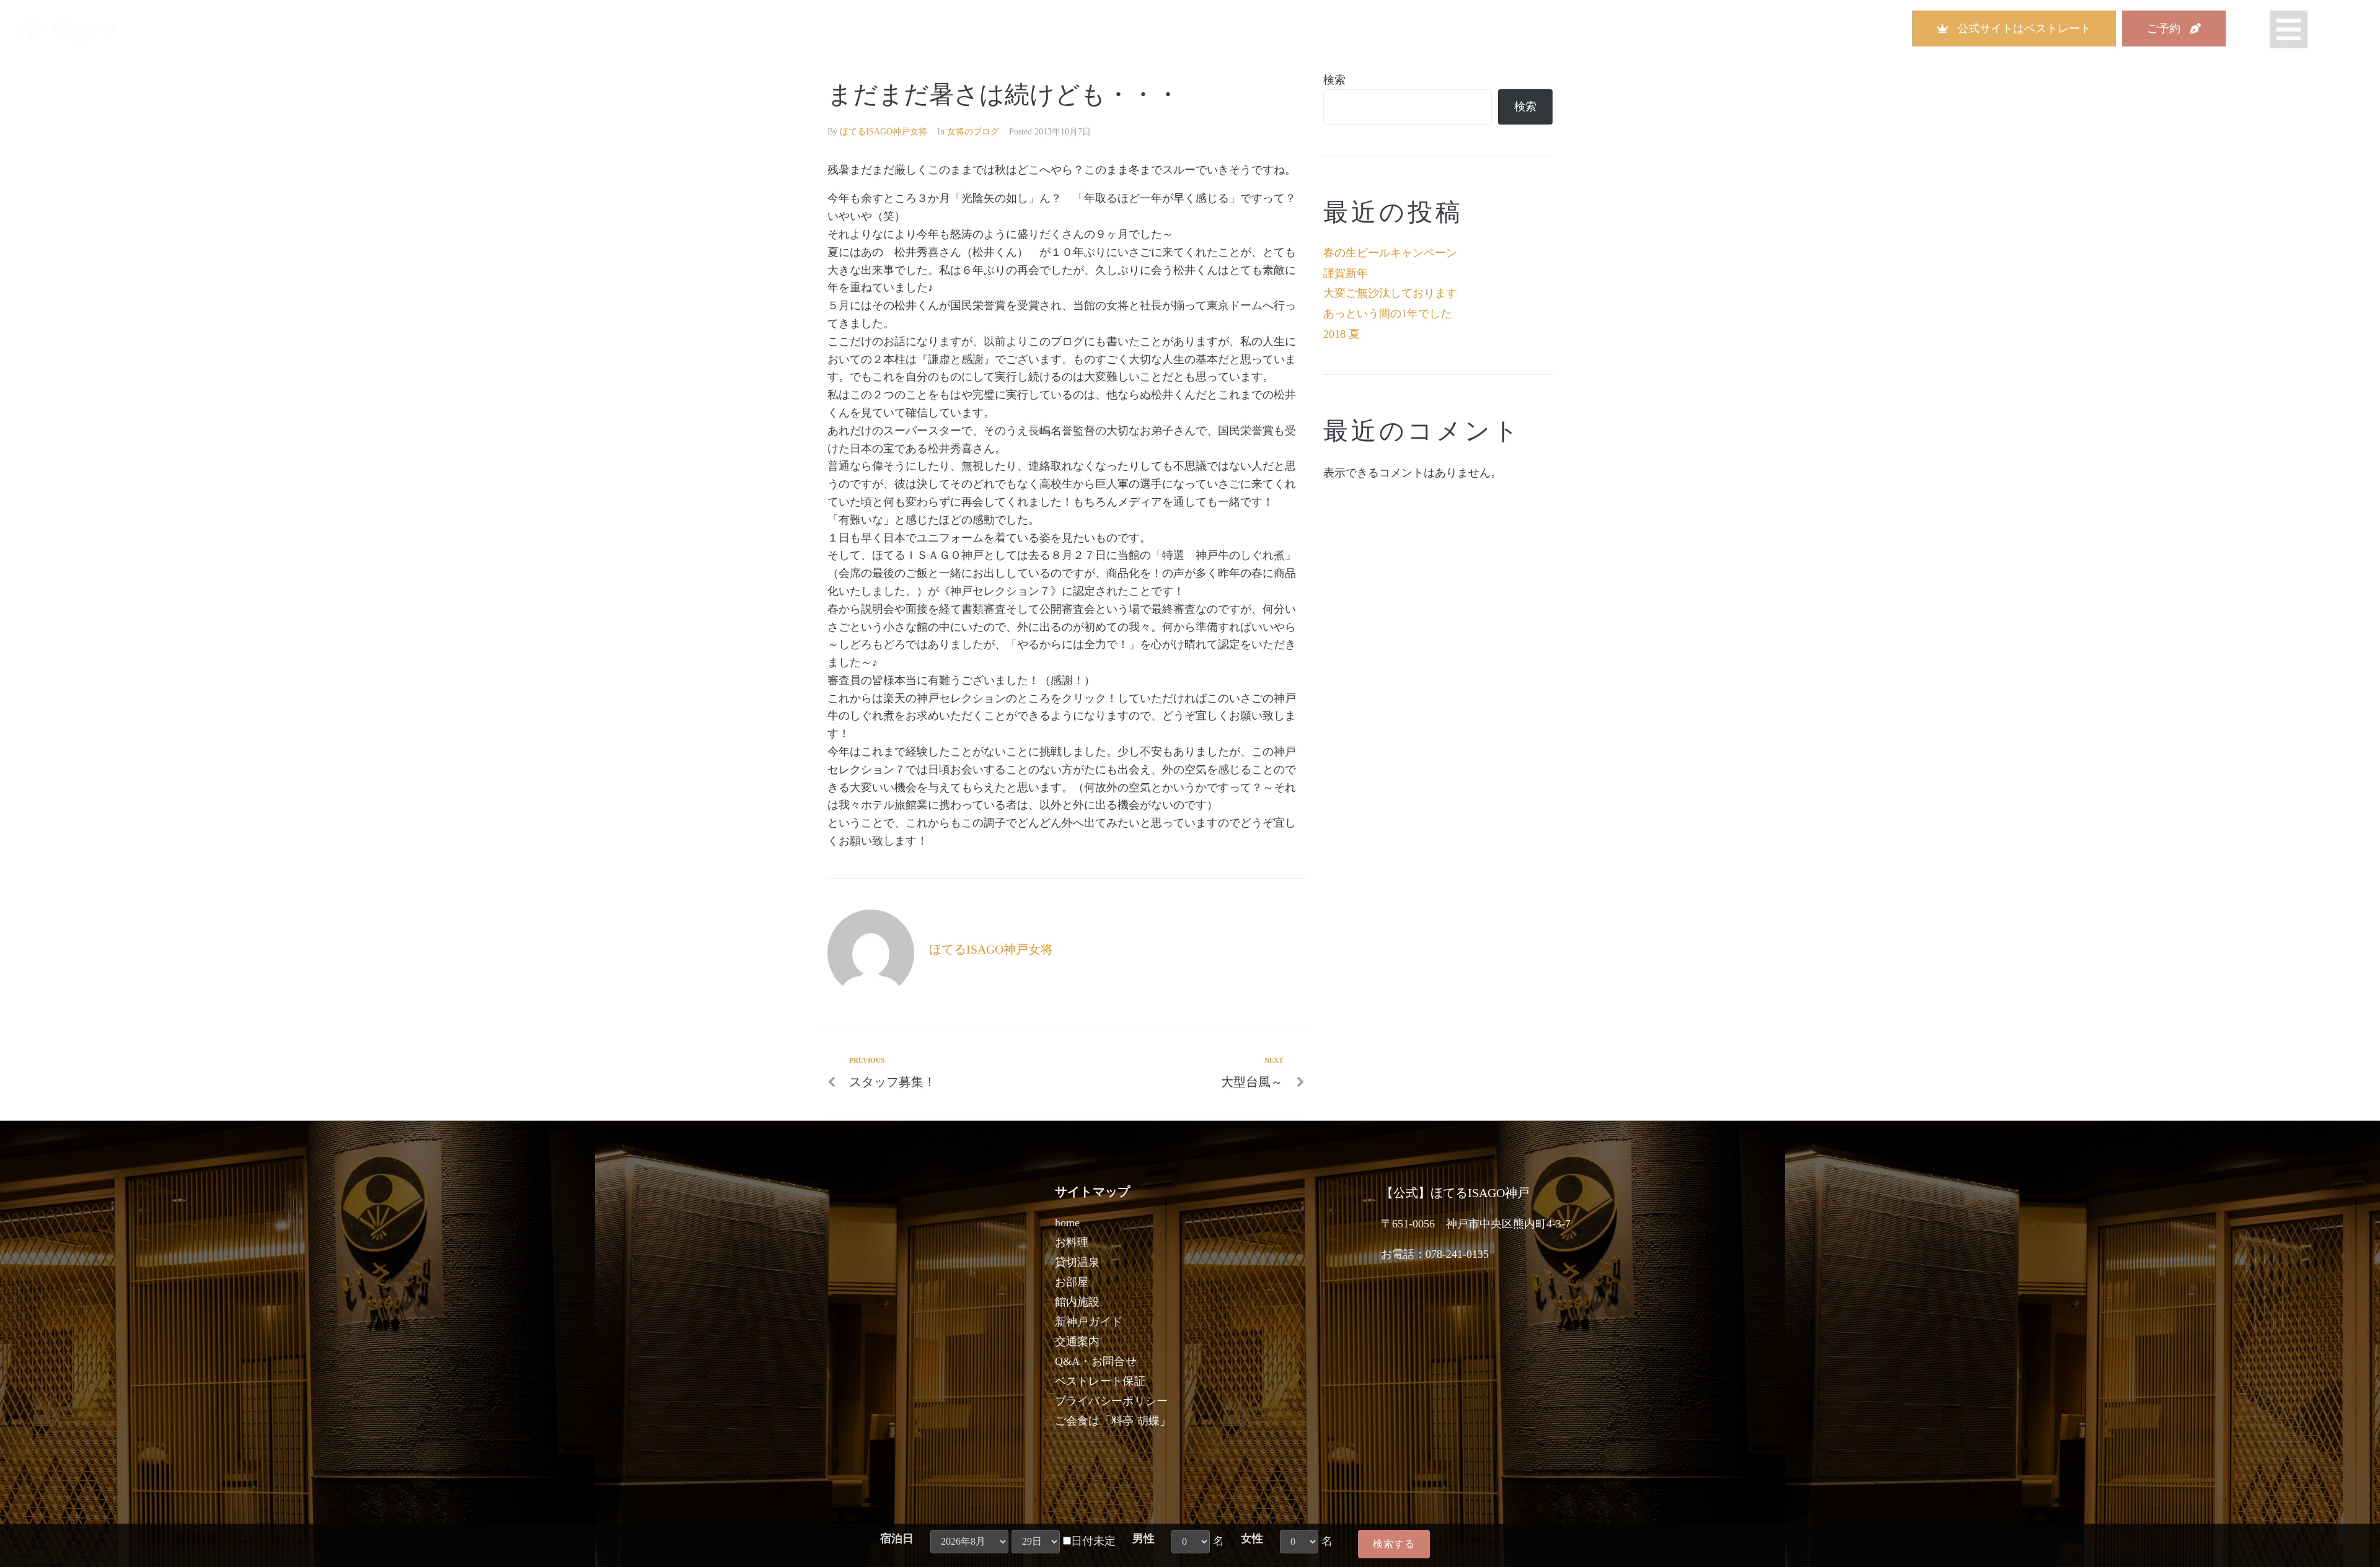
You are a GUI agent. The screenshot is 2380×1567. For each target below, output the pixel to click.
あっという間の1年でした (1387, 314)
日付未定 (1093, 1541)
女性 (1252, 1538)
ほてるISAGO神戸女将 (884, 132)
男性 (1144, 1538)
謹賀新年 (1346, 273)
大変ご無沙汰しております (1390, 293)
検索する (1394, 1544)
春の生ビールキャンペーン (1390, 253)
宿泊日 (897, 1538)
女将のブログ (973, 132)
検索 (1334, 80)
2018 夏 (1342, 334)
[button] (2014, 29)
